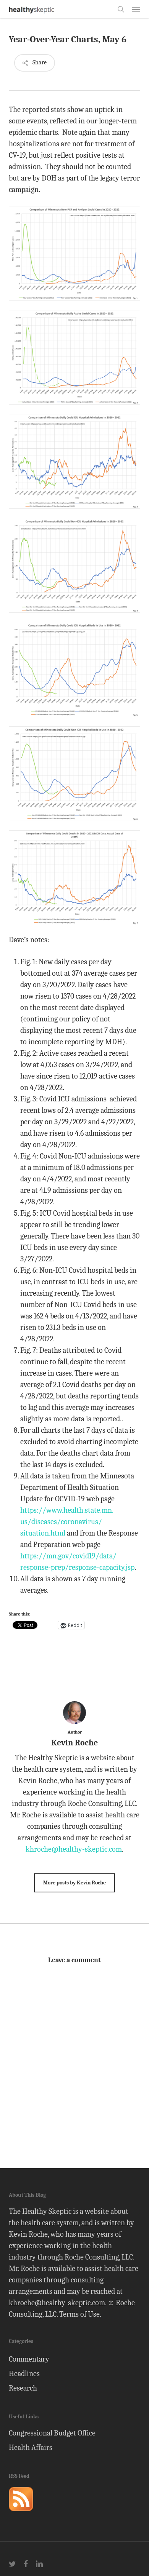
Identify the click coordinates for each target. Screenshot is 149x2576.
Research (23, 2388)
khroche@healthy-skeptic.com (74, 1849)
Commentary (29, 2359)
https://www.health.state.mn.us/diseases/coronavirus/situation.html (67, 1522)
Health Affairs (31, 2447)
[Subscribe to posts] (21, 2514)
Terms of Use (79, 2314)
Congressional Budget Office (52, 2433)
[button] (136, 9)
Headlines (24, 2374)
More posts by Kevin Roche (74, 1883)
